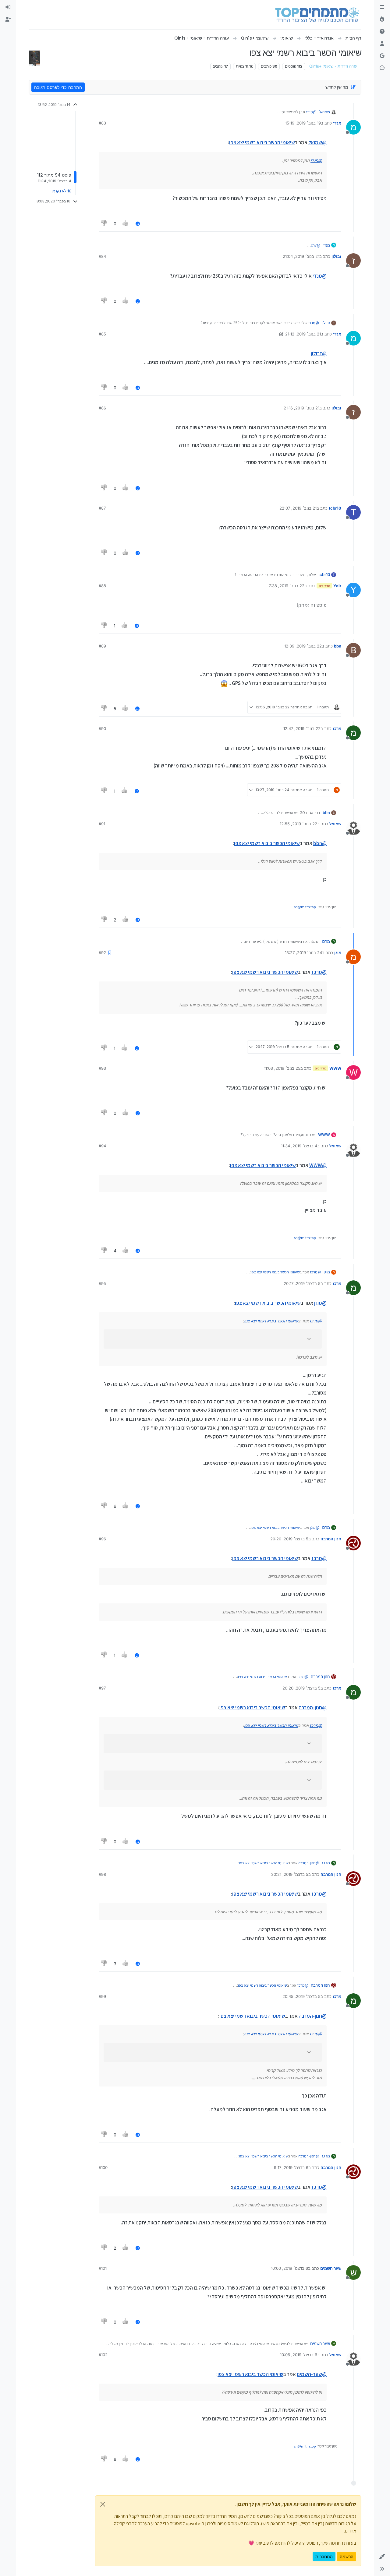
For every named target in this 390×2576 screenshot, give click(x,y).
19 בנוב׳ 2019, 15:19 (303, 123)
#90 (102, 728)
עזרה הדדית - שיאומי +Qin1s (333, 66)
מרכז (337, 728)
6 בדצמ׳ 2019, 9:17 (291, 2167)
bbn (338, 646)
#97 (102, 1688)
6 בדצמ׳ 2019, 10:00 (289, 2268)
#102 (103, 2355)
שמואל (324, 112)
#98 (102, 1874)
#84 (102, 256)
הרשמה (347, 2556)
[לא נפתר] (382, 32)
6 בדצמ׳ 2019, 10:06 (299, 2355)
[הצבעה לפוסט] (126, 224)
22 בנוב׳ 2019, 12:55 (298, 824)
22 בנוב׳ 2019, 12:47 (302, 728)
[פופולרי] (382, 19)
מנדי (337, 123)
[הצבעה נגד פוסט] (104, 224)
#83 (102, 123)
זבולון (336, 256)
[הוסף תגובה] (138, 224)
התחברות (324, 2556)
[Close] (103, 2504)
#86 (102, 408)
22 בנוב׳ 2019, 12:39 (303, 646)
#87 (102, 508)
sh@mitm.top (305, 907)
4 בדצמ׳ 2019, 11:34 (299, 1146)
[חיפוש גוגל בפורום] (382, 56)
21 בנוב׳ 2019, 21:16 (301, 408)
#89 (102, 646)
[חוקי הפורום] (382, 7)
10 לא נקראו (61, 191)
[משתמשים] (382, 44)
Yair (337, 586)
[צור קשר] (382, 68)
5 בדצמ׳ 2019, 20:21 (290, 1874)
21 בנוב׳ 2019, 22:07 (298, 508)
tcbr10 (335, 508)
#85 (102, 334)
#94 (102, 1146)
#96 (102, 1539)
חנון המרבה (331, 1539)
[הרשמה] (8, 19)
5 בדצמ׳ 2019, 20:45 (301, 1996)
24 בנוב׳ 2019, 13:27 (303, 953)
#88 (102, 586)
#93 (102, 1068)
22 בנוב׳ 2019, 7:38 (287, 586)
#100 (103, 2167)
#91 (102, 824)
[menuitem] (8, 7)
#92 (102, 953)
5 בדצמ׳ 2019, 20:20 (289, 1539)
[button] (382, 2557)
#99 (102, 1996)
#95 (102, 1283)
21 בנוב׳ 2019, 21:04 (301, 256)
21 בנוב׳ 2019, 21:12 (303, 334)
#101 (103, 2268)
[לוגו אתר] (317, 15)
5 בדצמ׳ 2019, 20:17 (302, 1283)
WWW (335, 1068)
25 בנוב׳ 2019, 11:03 (282, 1068)
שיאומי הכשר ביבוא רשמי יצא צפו (262, 142)
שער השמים (331, 2268)
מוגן (338, 953)
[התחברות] (8, 7)
